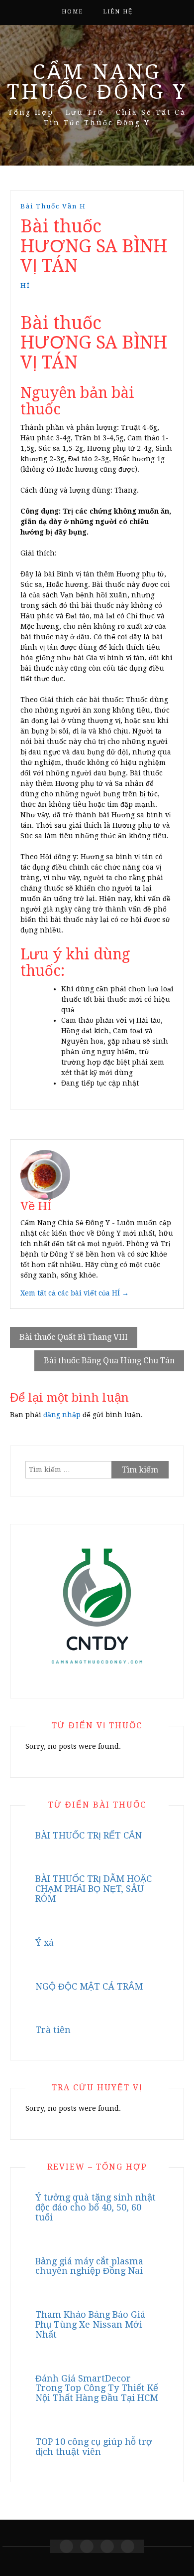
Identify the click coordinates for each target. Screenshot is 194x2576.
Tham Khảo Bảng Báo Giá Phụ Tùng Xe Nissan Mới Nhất (90, 2324)
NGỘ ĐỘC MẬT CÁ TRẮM (89, 1986)
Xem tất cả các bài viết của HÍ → (75, 1293)
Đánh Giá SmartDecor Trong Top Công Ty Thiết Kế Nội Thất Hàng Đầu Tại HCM (97, 2388)
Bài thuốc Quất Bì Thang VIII (74, 1337)
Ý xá (45, 1942)
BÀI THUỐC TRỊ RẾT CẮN (89, 1835)
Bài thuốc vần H (53, 206)
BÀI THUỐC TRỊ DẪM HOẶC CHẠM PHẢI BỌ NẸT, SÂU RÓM (94, 1889)
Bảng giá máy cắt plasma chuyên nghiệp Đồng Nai (89, 2266)
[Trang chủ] (66, 2546)
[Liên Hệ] (107, 2546)
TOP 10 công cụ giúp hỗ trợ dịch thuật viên (94, 2447)
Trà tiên (53, 2030)
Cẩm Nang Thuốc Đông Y (97, 82)
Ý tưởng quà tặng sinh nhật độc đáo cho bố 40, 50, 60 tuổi (96, 2207)
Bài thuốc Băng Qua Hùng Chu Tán (109, 1361)
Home (72, 12)
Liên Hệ (118, 12)
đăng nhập (62, 1415)
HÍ (25, 285)
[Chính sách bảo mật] (128, 2546)
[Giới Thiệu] (87, 2546)
